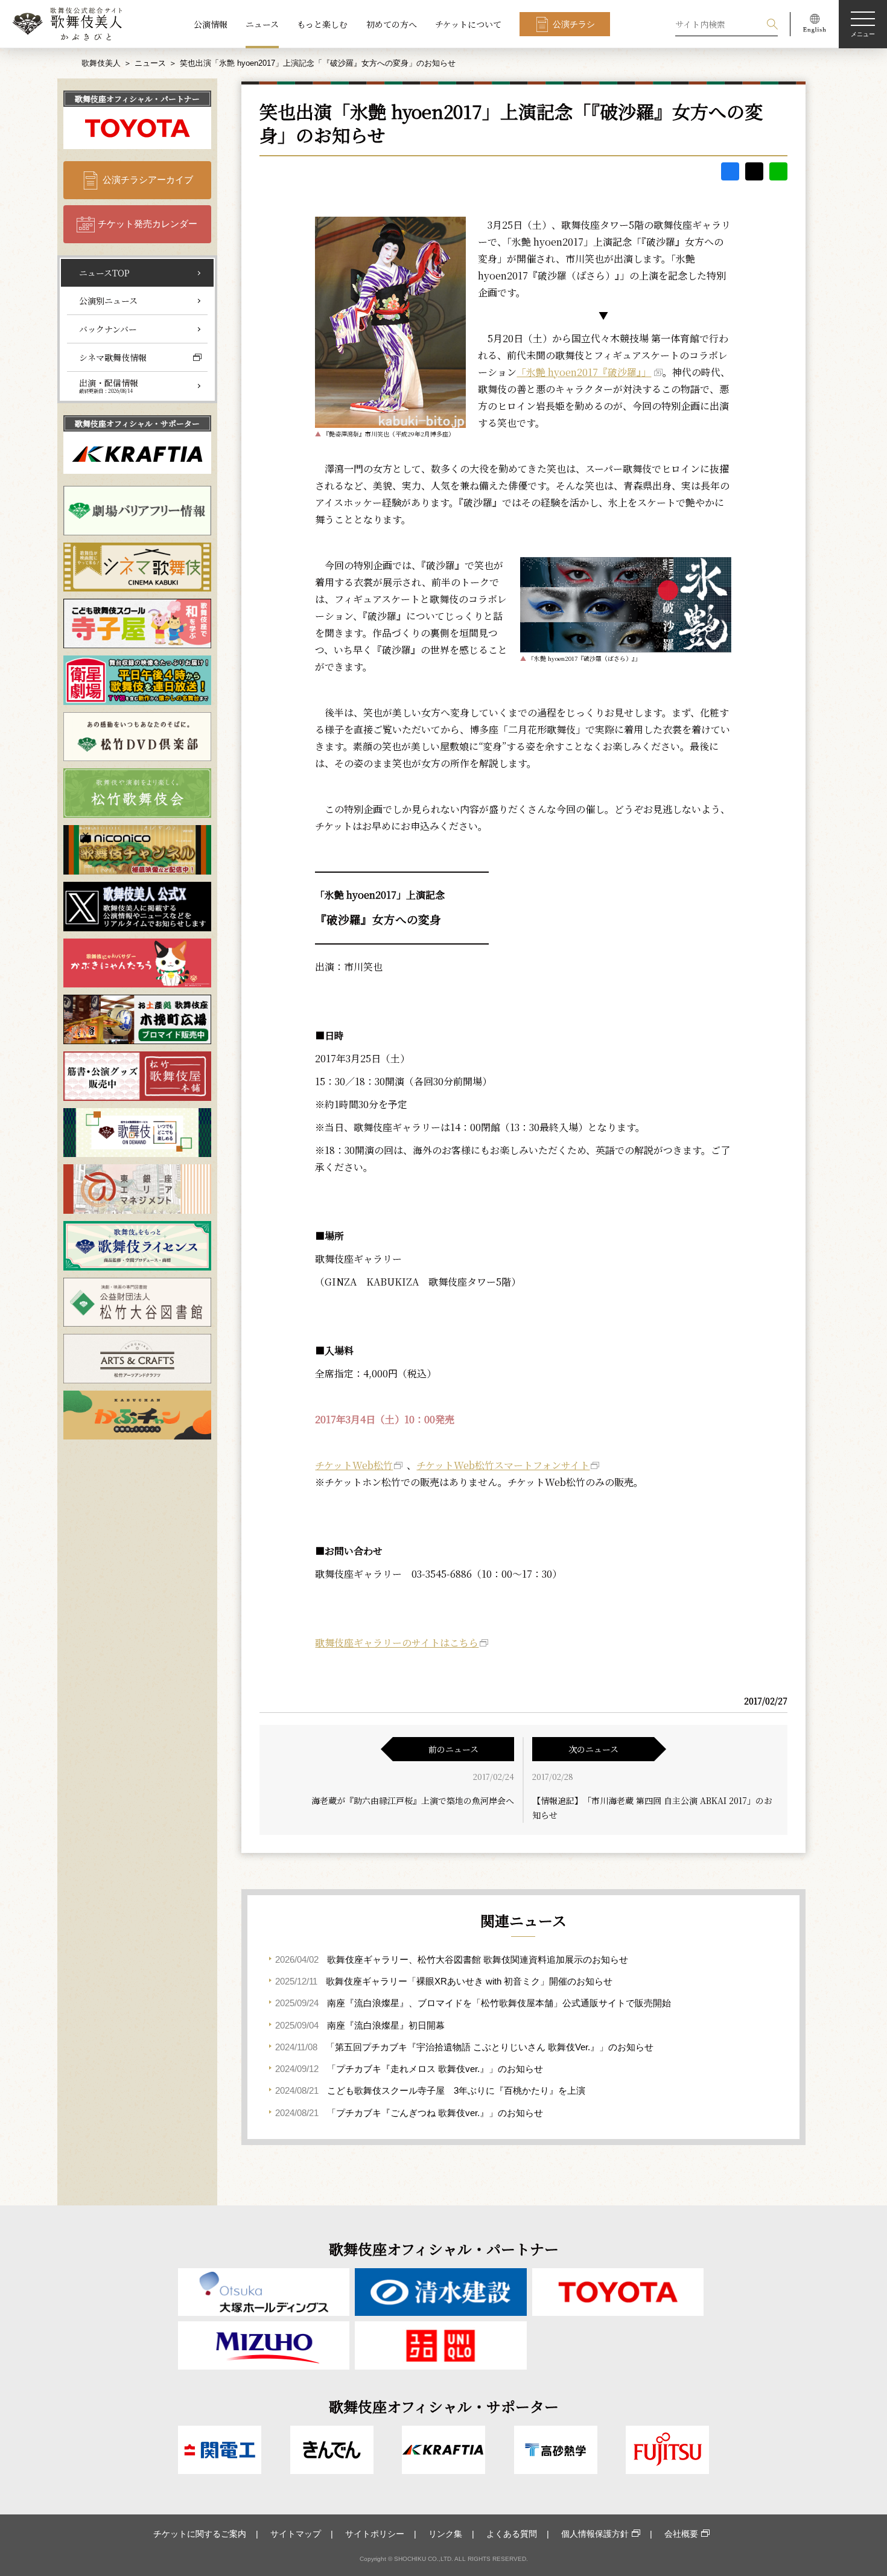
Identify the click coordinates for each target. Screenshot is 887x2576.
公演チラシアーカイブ (148, 180)
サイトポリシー (375, 2534)
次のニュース (593, 1749)
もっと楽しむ (322, 24)
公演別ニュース (108, 301)
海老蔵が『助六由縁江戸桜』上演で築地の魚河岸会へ (413, 1800)
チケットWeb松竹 (354, 1465)
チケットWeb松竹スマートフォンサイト (503, 1465)
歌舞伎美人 (101, 63)
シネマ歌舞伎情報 (113, 357)
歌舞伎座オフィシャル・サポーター (137, 423)
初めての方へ (392, 24)
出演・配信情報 (109, 386)
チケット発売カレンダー (148, 224)
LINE (778, 171)
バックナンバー (108, 329)
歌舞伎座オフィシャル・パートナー (137, 99)
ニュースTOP (104, 273)
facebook (730, 171)
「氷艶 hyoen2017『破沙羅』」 (584, 372)
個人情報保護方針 (595, 2534)
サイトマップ (296, 2534)
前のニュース (453, 1749)
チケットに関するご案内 (200, 2534)
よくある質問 (512, 2534)
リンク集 (445, 2534)
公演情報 (211, 24)
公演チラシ (574, 24)
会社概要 (681, 2534)
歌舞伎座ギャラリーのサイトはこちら (397, 1643)
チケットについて (468, 24)
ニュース (262, 24)
